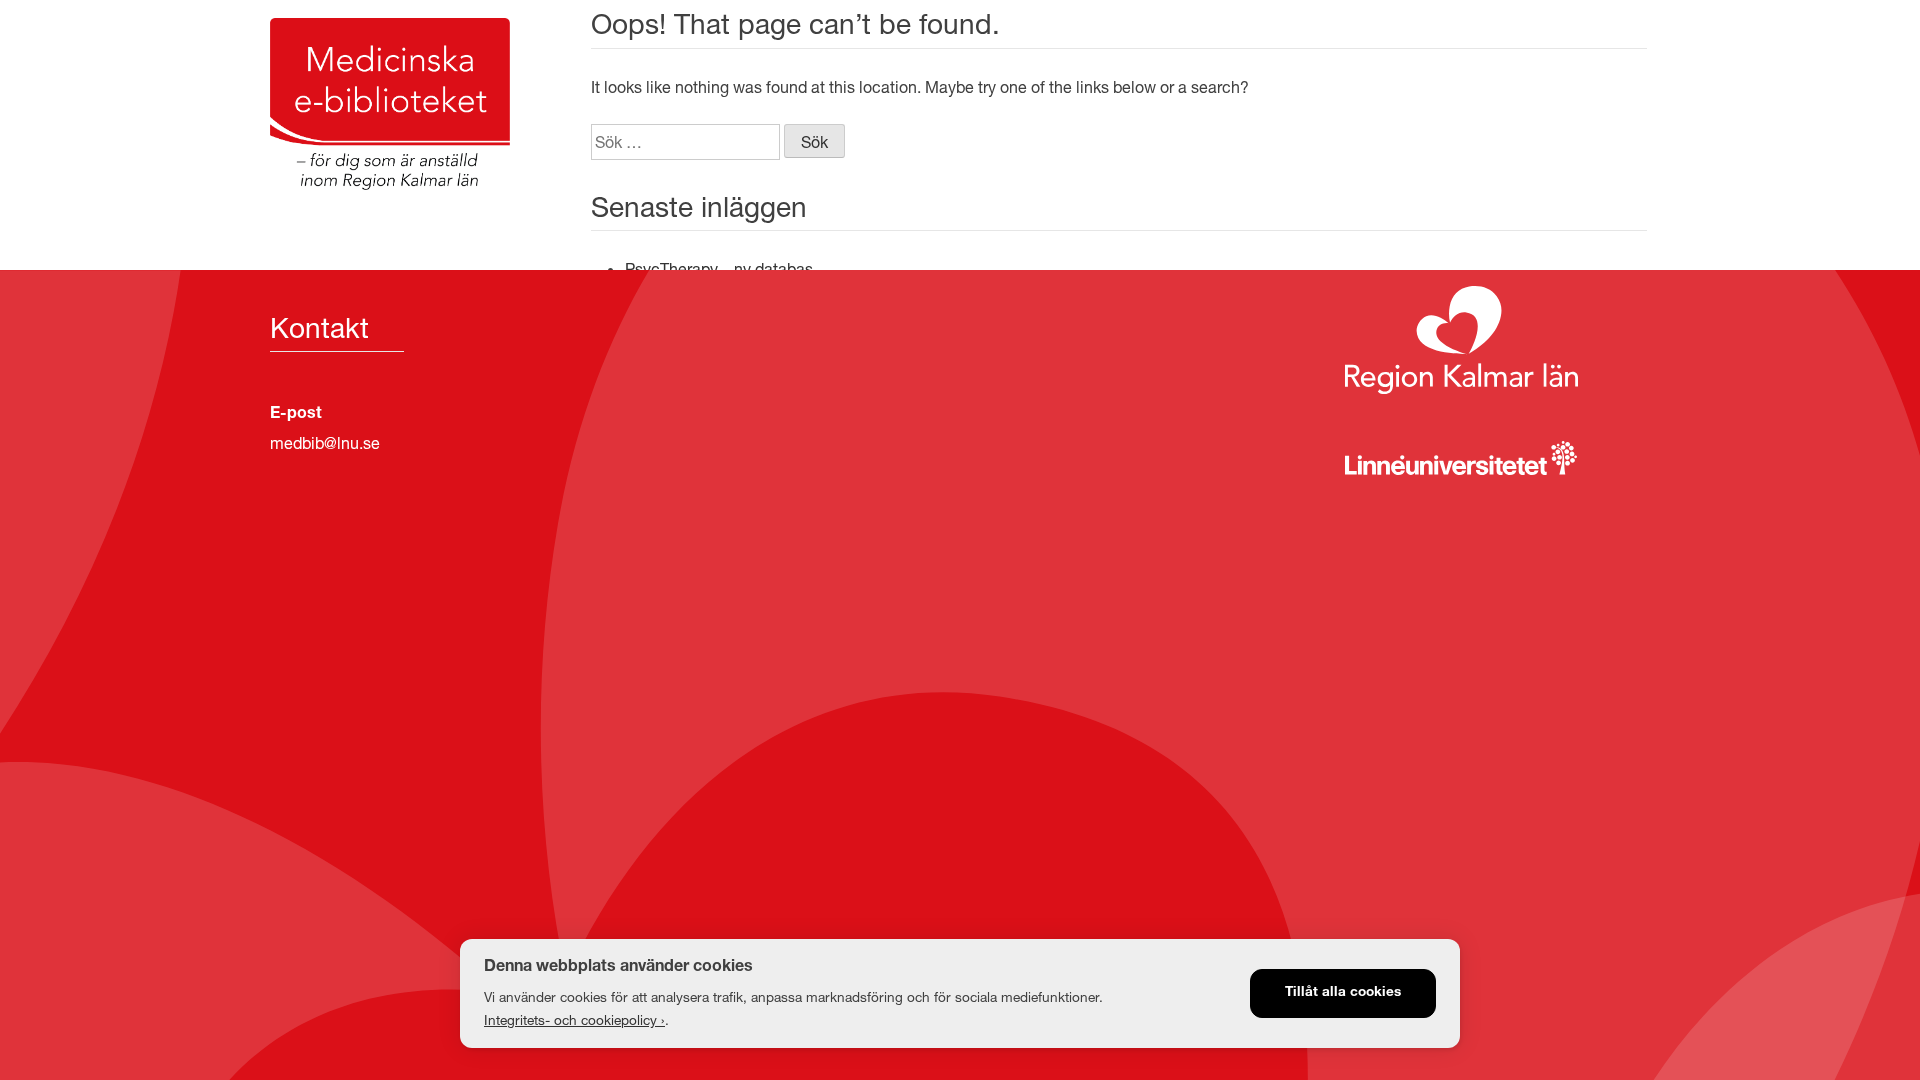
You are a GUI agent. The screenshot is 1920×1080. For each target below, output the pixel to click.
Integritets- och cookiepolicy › (574, 1020)
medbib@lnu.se (325, 442)
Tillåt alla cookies (1343, 993)
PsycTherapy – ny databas (719, 268)
